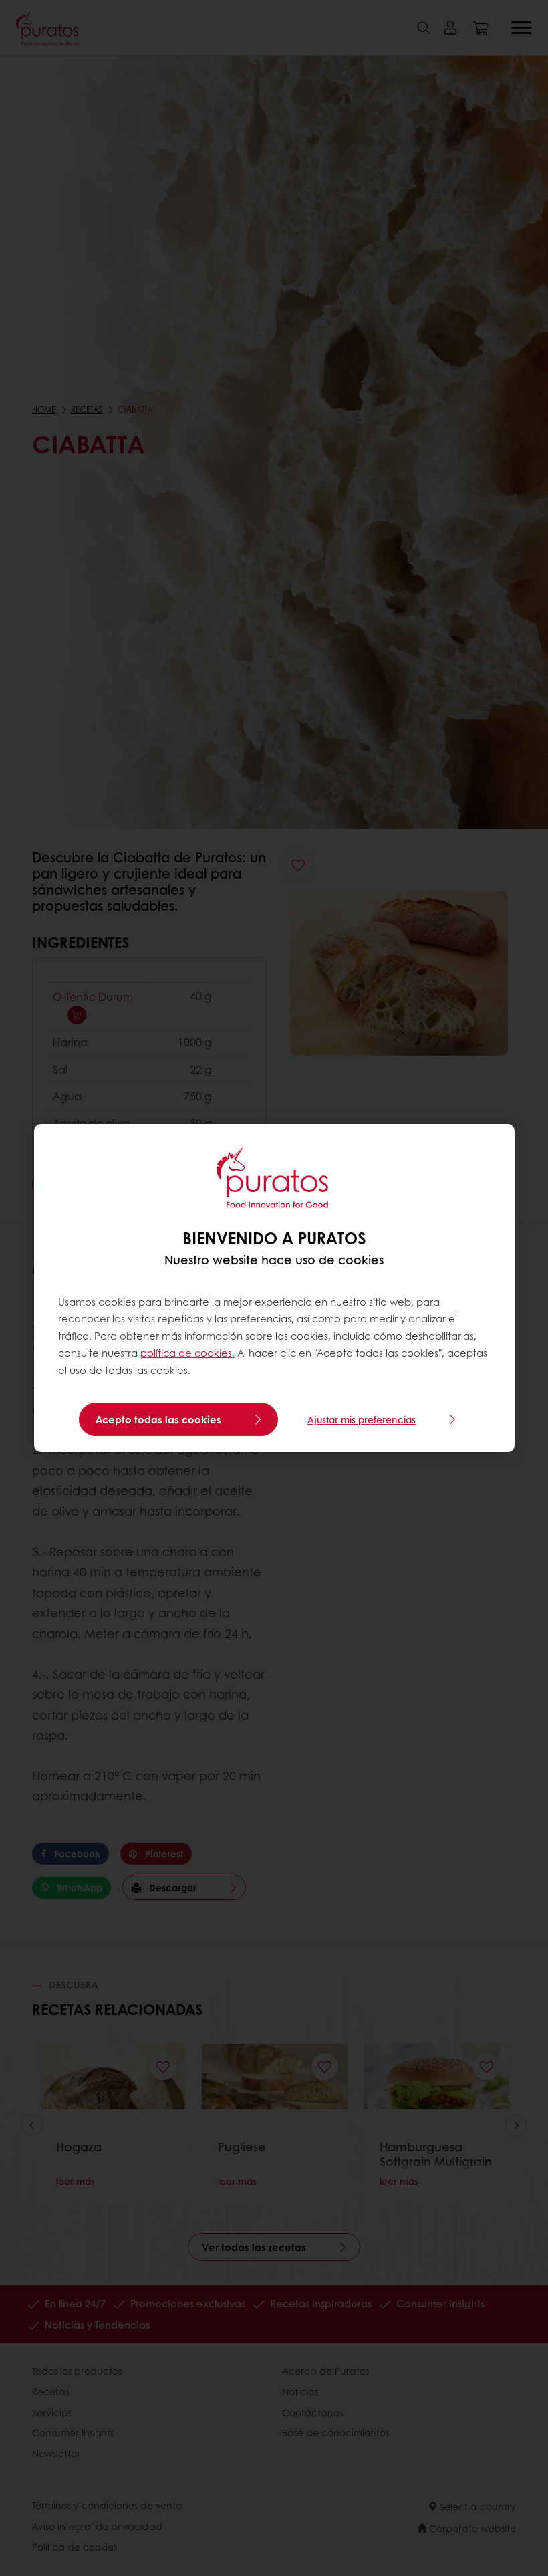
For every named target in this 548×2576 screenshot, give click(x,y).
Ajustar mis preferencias (362, 1419)
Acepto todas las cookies (158, 1419)
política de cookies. (187, 1353)
